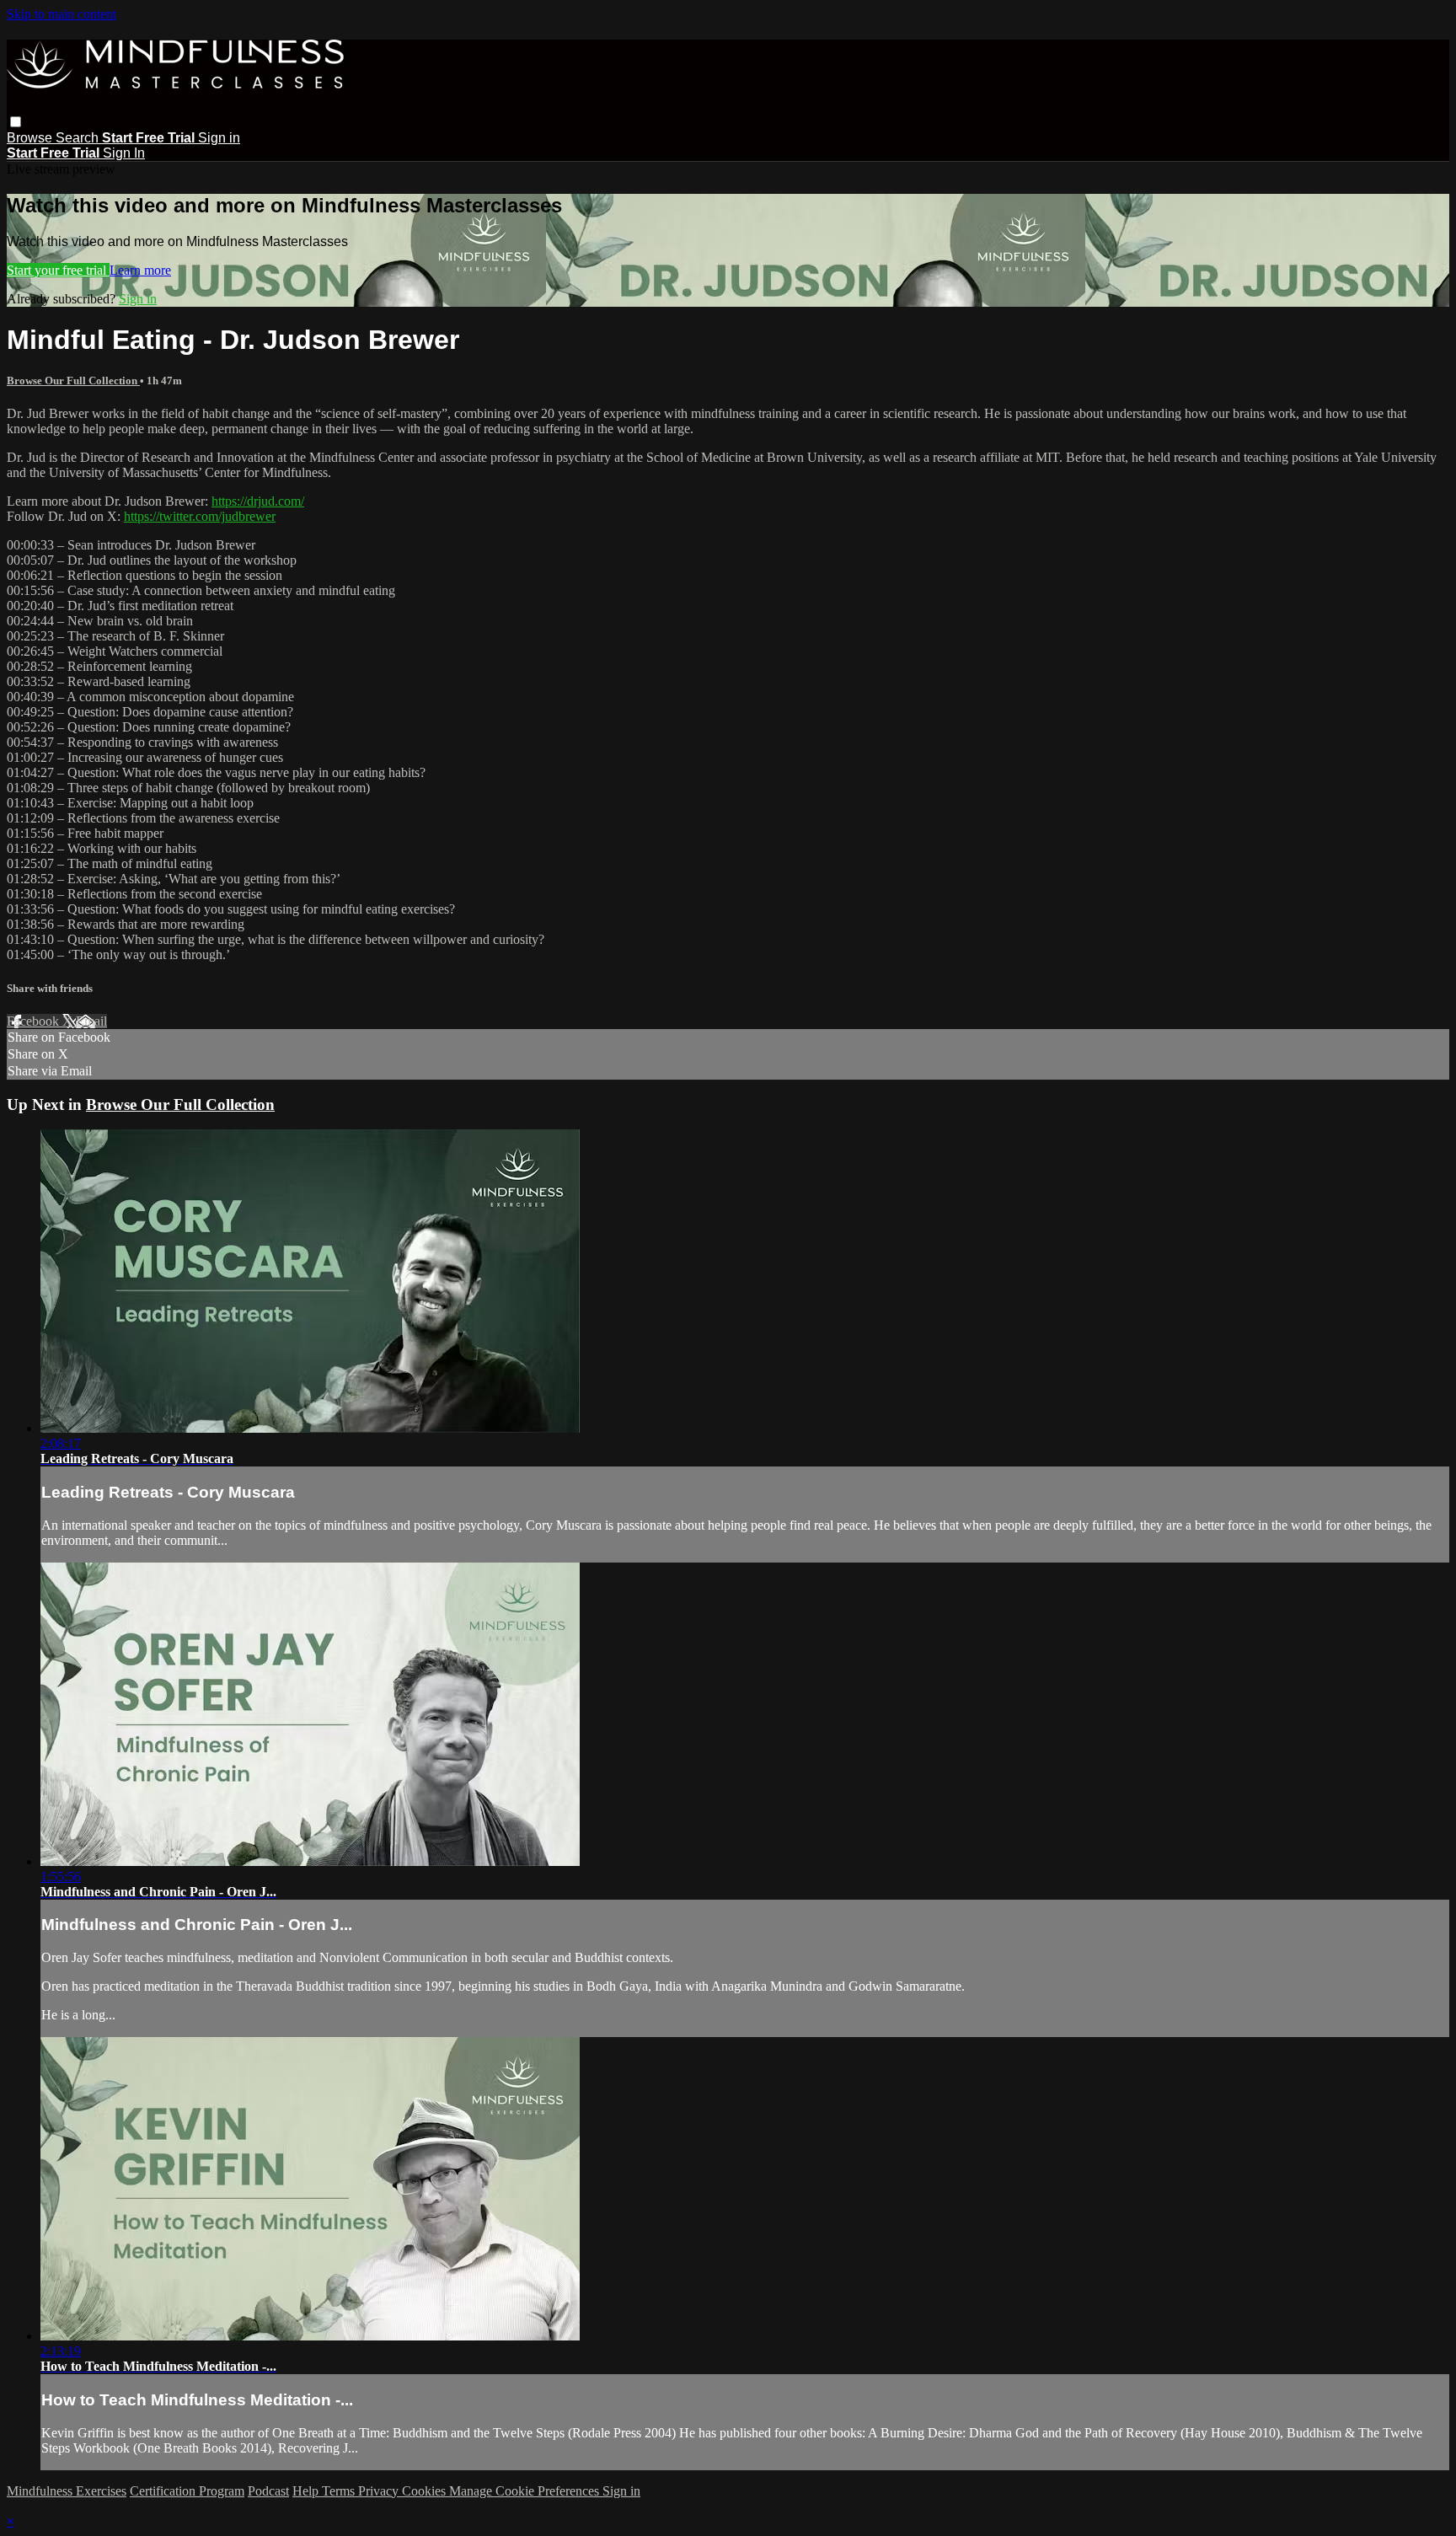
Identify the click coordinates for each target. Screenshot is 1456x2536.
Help (307, 2491)
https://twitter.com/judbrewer (200, 516)
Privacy (380, 2491)
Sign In (124, 153)
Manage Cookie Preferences (526, 2491)
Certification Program (187, 2491)
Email (91, 1021)
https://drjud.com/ (258, 501)
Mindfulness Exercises (67, 2491)
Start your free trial (58, 270)
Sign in (219, 138)
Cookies (426, 2491)
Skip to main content (62, 14)
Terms (340, 2491)
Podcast (268, 2491)
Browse (31, 138)
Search (79, 138)
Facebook (35, 1021)
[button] (16, 122)
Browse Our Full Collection (73, 381)
